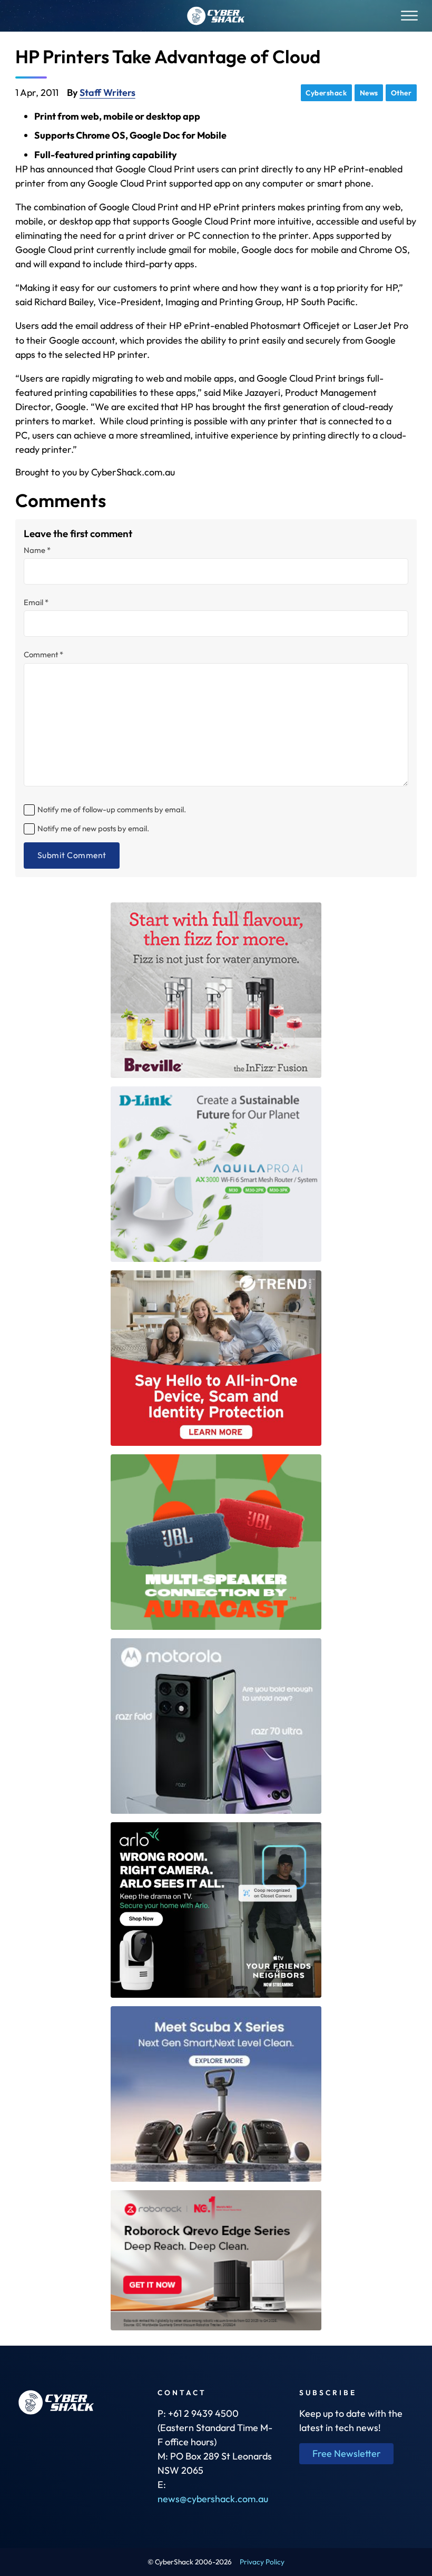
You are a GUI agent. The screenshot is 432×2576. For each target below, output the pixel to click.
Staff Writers (107, 93)
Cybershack (326, 93)
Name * (37, 551)
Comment (43, 655)
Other (401, 93)
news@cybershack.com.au (213, 2499)
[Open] (409, 16)
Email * (36, 603)
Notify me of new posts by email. (93, 828)
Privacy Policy (262, 2562)
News (369, 93)
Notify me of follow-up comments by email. (112, 809)
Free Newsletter (347, 2453)
